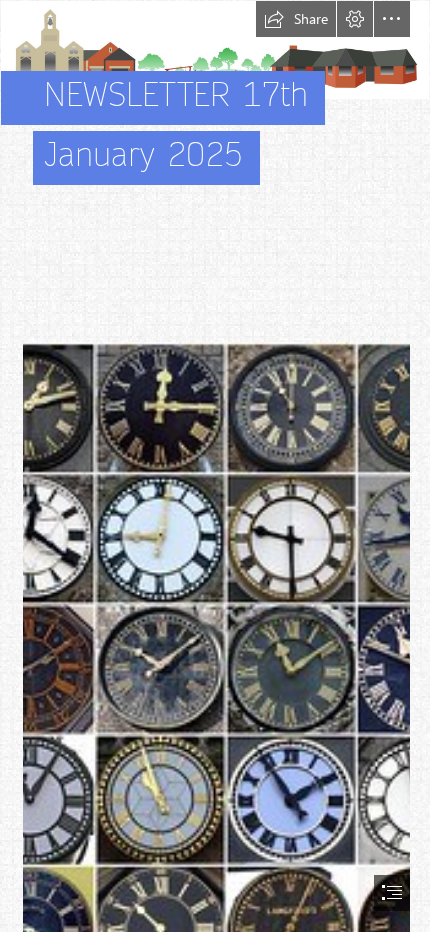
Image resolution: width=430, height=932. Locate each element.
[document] (215, 466)
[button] (296, 19)
